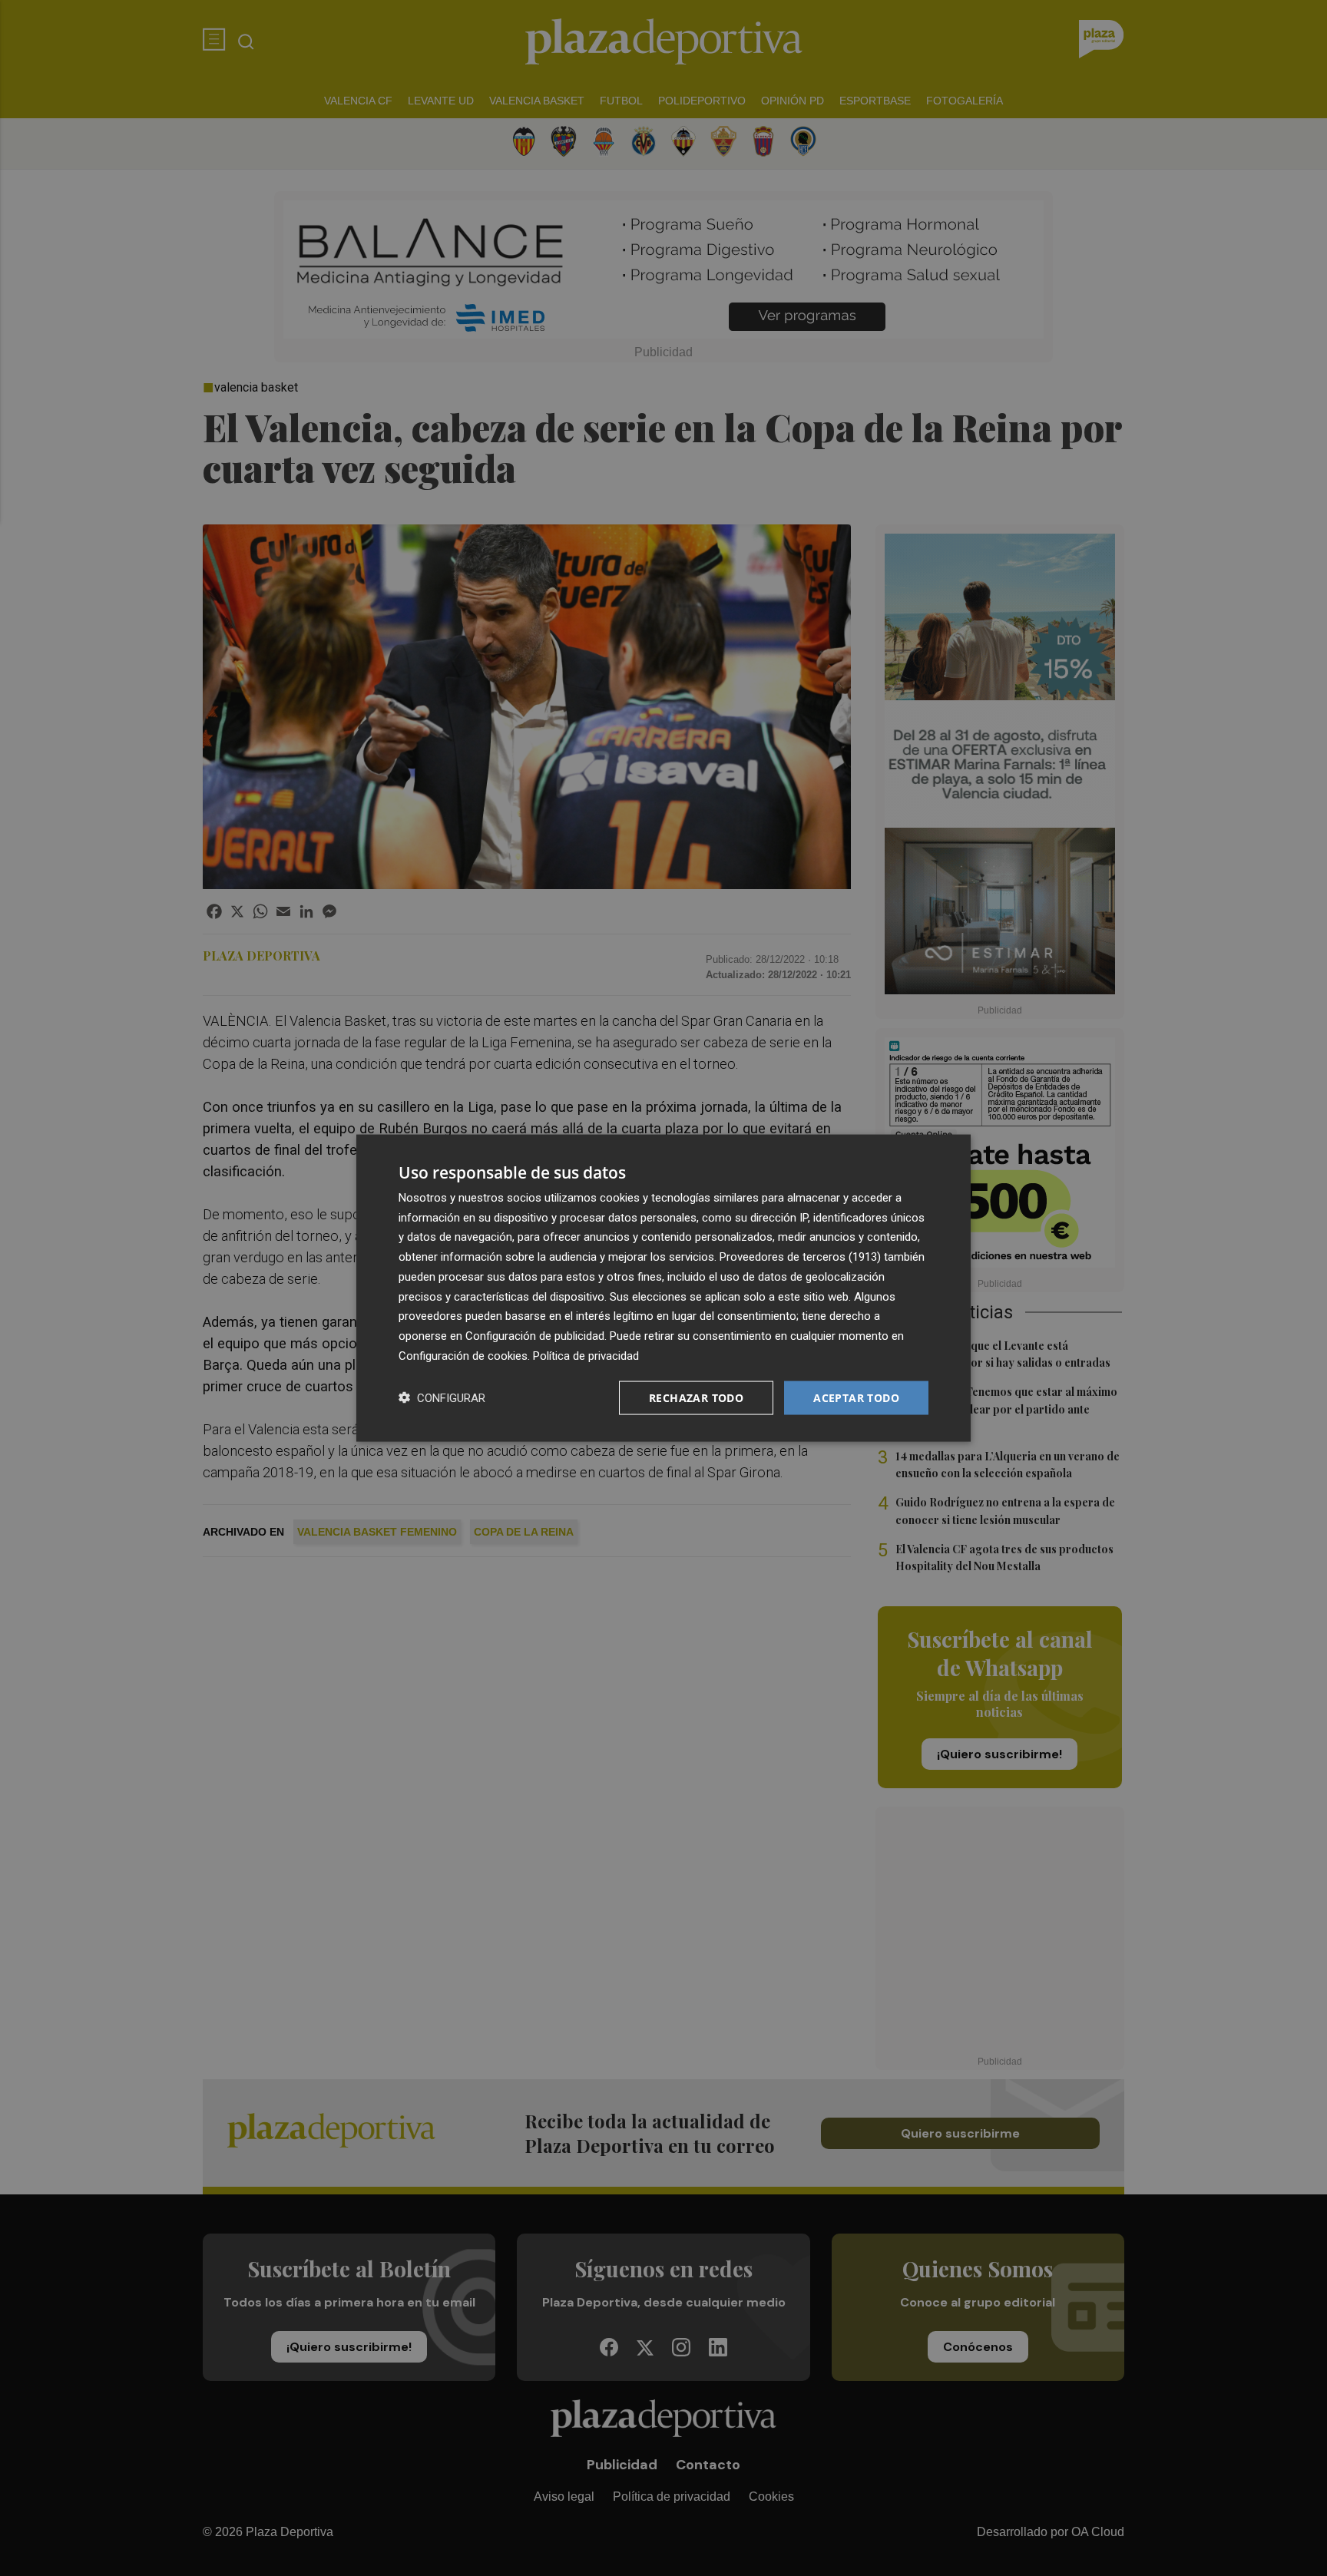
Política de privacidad (586, 1355)
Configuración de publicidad (535, 1336)
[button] (442, 1398)
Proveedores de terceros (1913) (800, 1257)
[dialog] (663, 1288)
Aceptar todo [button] (856, 1397)
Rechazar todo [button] (696, 1397)
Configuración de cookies (463, 1355)
